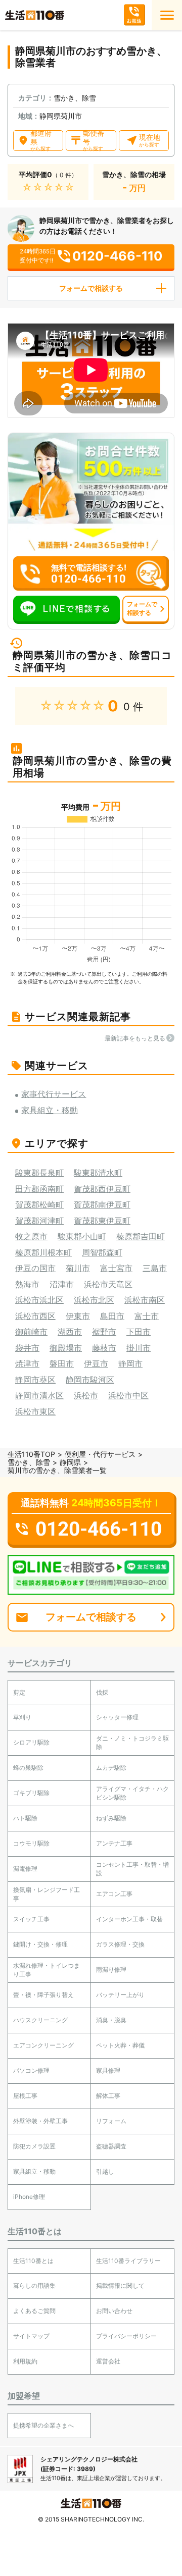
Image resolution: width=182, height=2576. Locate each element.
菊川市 (78, 1268)
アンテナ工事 (114, 1843)
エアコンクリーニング (43, 2045)
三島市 (155, 1268)
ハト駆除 (25, 1818)
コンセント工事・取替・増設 (132, 1869)
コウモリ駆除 (31, 1843)
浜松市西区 (35, 1316)
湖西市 (70, 1332)
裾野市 (104, 1332)
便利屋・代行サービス (100, 1454)
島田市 (112, 1316)
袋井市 (27, 1348)
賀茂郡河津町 (39, 1221)
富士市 (147, 1316)
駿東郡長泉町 (39, 1173)
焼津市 (27, 1363)
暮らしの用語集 (34, 2285)
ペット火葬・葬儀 (120, 2045)
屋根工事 (25, 2096)
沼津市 (62, 1284)
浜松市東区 (35, 1411)
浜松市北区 (94, 1300)
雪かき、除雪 (29, 1462)
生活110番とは (33, 2261)
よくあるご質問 (34, 2311)
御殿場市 (66, 1348)
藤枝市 (104, 1348)
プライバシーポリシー (126, 2336)
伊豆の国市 (35, 1268)
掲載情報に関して (120, 2285)
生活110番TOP (31, 1454)
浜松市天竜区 (108, 1284)
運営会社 (108, 2361)
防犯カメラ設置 (34, 2146)
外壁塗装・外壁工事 (40, 2121)
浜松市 (86, 1395)
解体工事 (108, 2096)
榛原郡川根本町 (43, 1252)
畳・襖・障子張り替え (43, 1995)
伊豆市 (96, 1363)
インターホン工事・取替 (129, 1919)
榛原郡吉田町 (141, 1236)
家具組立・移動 (34, 2171)
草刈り (22, 1717)
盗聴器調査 (111, 2146)
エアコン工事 (114, 1894)
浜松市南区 (145, 1300)
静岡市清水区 (39, 1395)
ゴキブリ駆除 (31, 1793)
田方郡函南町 (39, 1189)
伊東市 (78, 1316)
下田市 (139, 1332)
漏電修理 (25, 1869)
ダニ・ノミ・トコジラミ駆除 (132, 1743)
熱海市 (27, 1284)
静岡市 (130, 1363)
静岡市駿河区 (90, 1380)
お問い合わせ (114, 2311)
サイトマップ (31, 2336)
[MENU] (167, 15)
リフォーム (111, 2121)
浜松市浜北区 (39, 1300)
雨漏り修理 (111, 1969)
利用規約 (25, 2361)
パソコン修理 (31, 2070)
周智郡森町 (102, 1252)
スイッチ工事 (31, 1919)
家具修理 (108, 2070)
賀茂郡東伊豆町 (102, 1221)
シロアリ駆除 (31, 1742)
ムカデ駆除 (111, 1768)
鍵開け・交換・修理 (40, 1944)
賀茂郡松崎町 (39, 1204)
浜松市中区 (128, 1395)
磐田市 (62, 1363)
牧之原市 (31, 1236)
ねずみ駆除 (111, 1818)
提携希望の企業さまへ (43, 2425)
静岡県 (70, 1462)
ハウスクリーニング (40, 2020)
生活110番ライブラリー (128, 2261)
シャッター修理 (117, 1717)
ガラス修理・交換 (120, 1944)
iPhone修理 (29, 2197)
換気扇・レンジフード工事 (47, 1894)
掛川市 (139, 1348)
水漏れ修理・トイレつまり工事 (47, 1970)
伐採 (102, 1692)
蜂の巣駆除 (28, 1768)
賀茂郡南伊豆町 (102, 1204)
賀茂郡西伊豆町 (102, 1189)
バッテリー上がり (120, 1995)
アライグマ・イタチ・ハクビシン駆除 (132, 1793)
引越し (105, 2171)
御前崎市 (31, 1332)
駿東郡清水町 (98, 1173)
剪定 (19, 1692)
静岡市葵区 (35, 1380)
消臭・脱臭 (111, 2020)
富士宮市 (116, 1268)
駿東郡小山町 (82, 1236)
